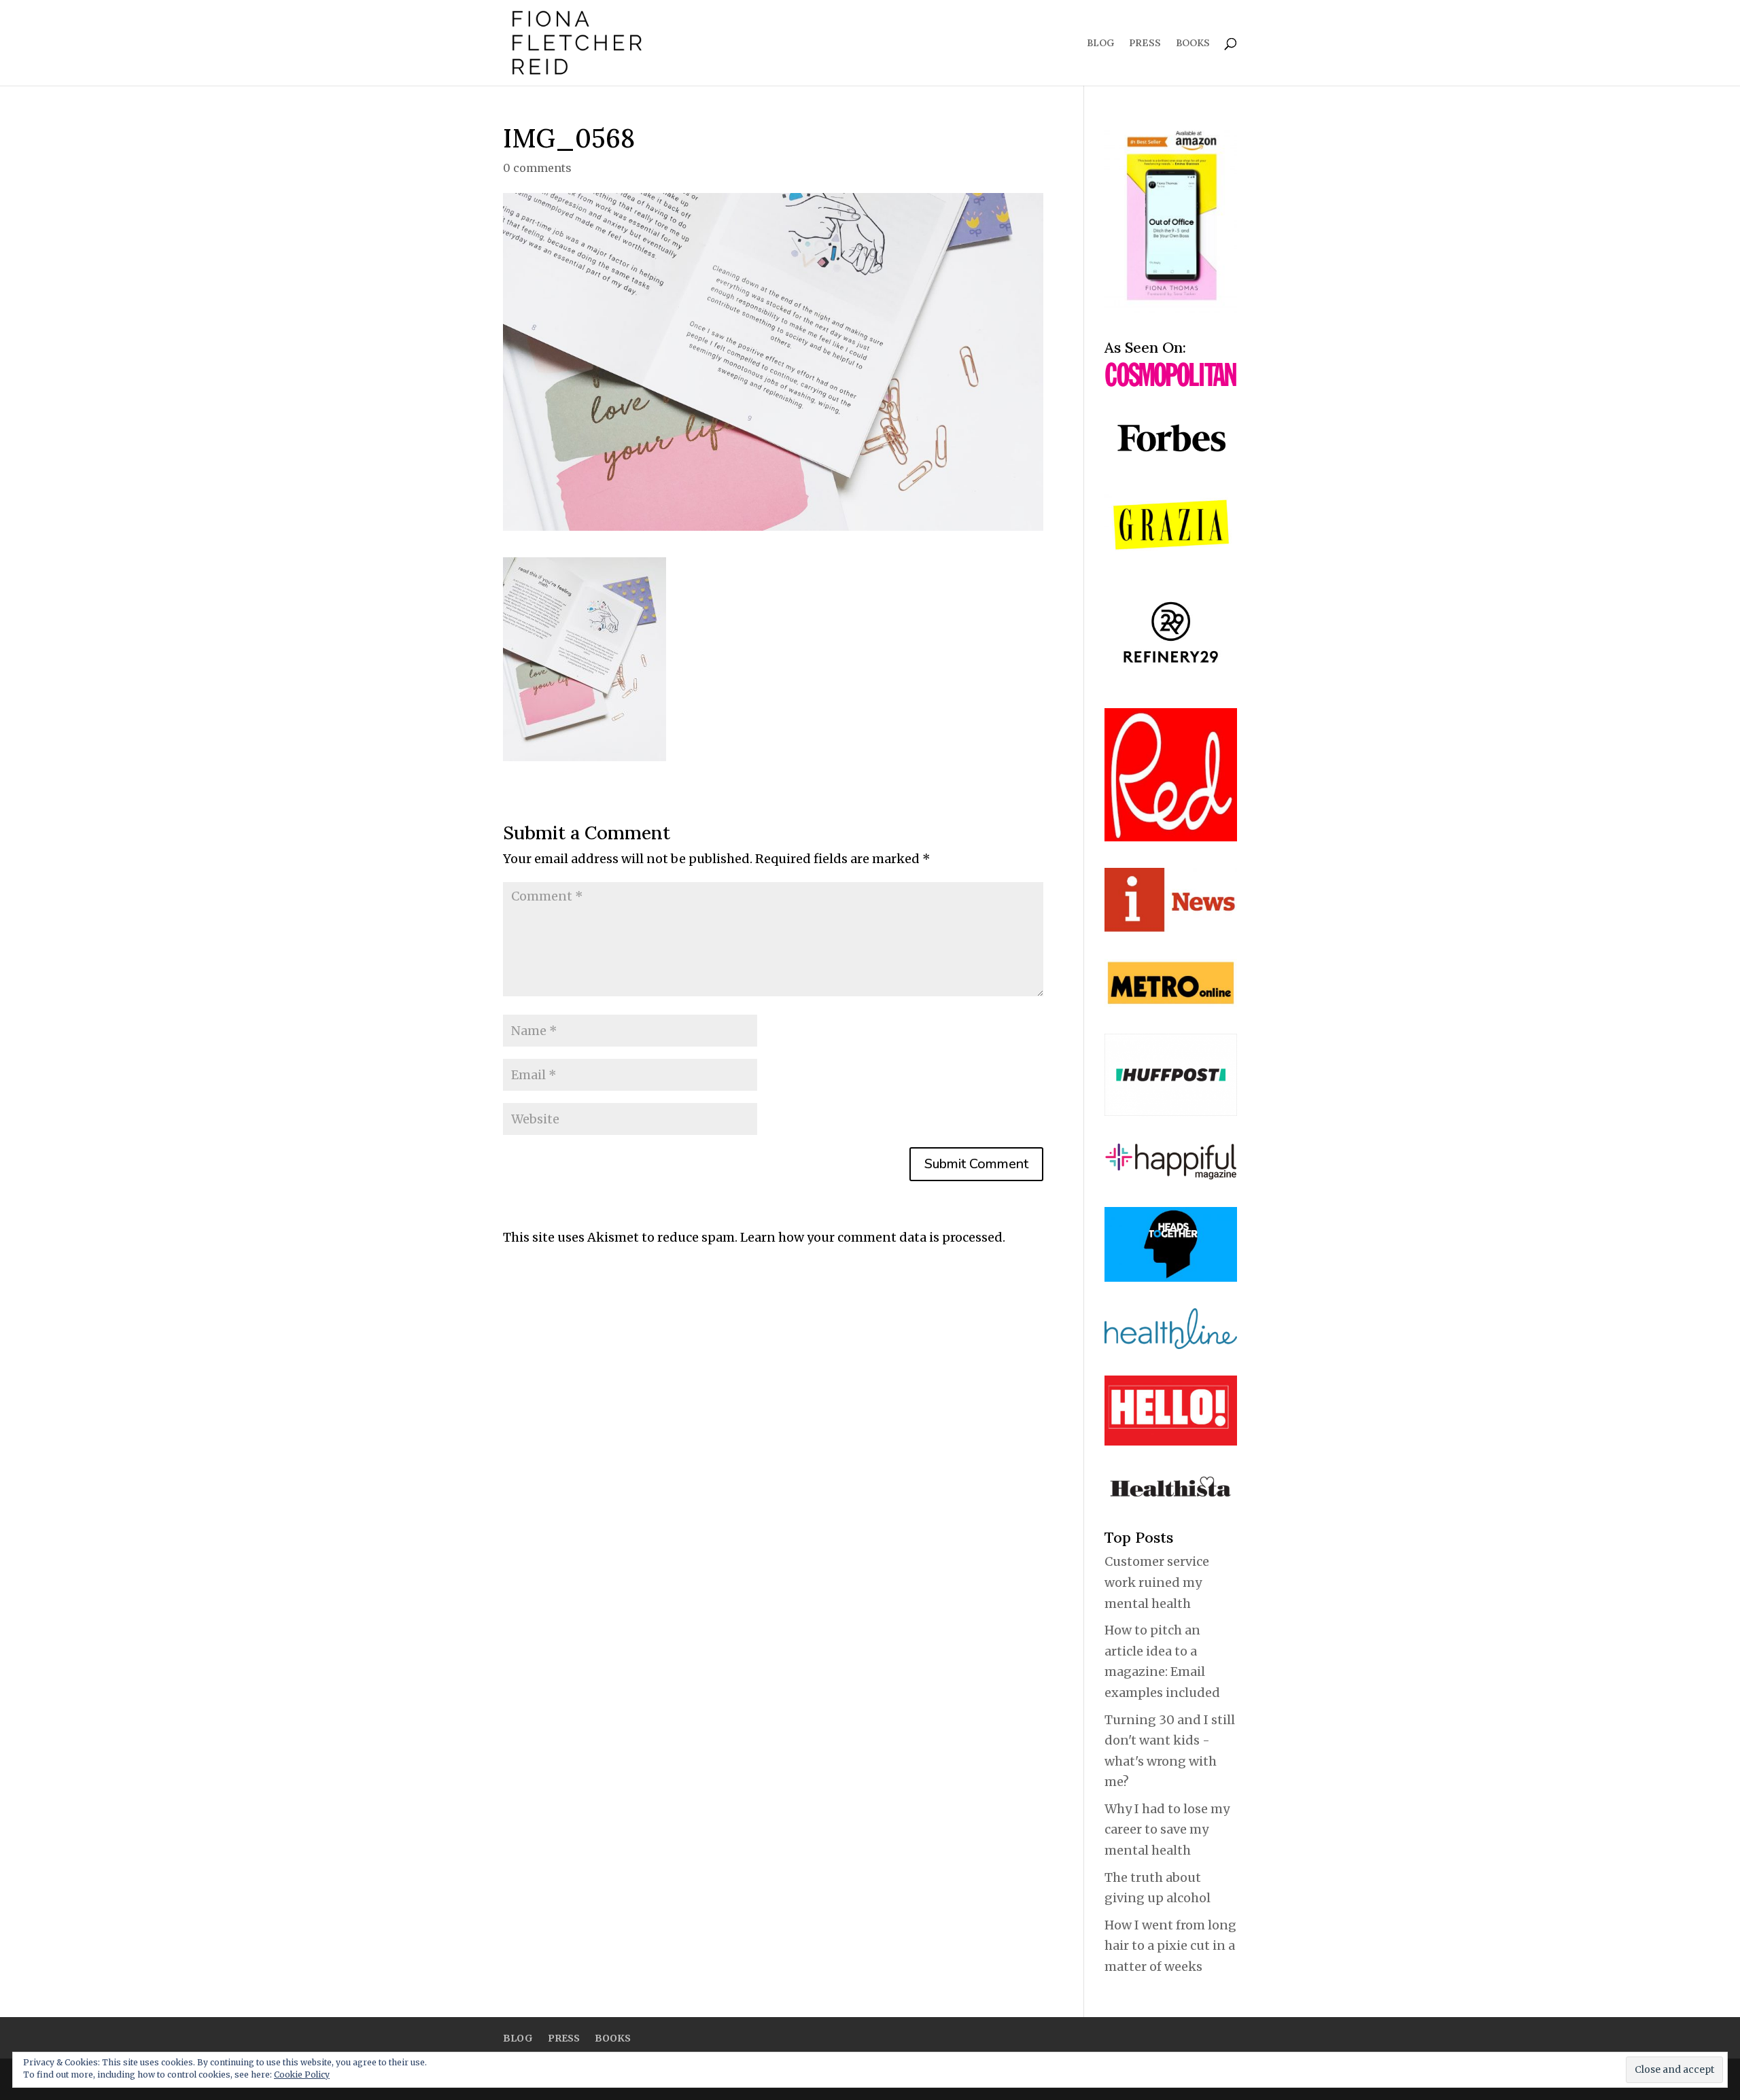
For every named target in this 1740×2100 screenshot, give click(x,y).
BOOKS (1193, 43)
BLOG (1100, 43)
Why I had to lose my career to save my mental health (1167, 1830)
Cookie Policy (302, 2075)
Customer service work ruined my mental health (1157, 1582)
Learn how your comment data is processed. (873, 1237)
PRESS (1145, 43)
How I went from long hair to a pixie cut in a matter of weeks (1170, 1946)
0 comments (537, 168)
